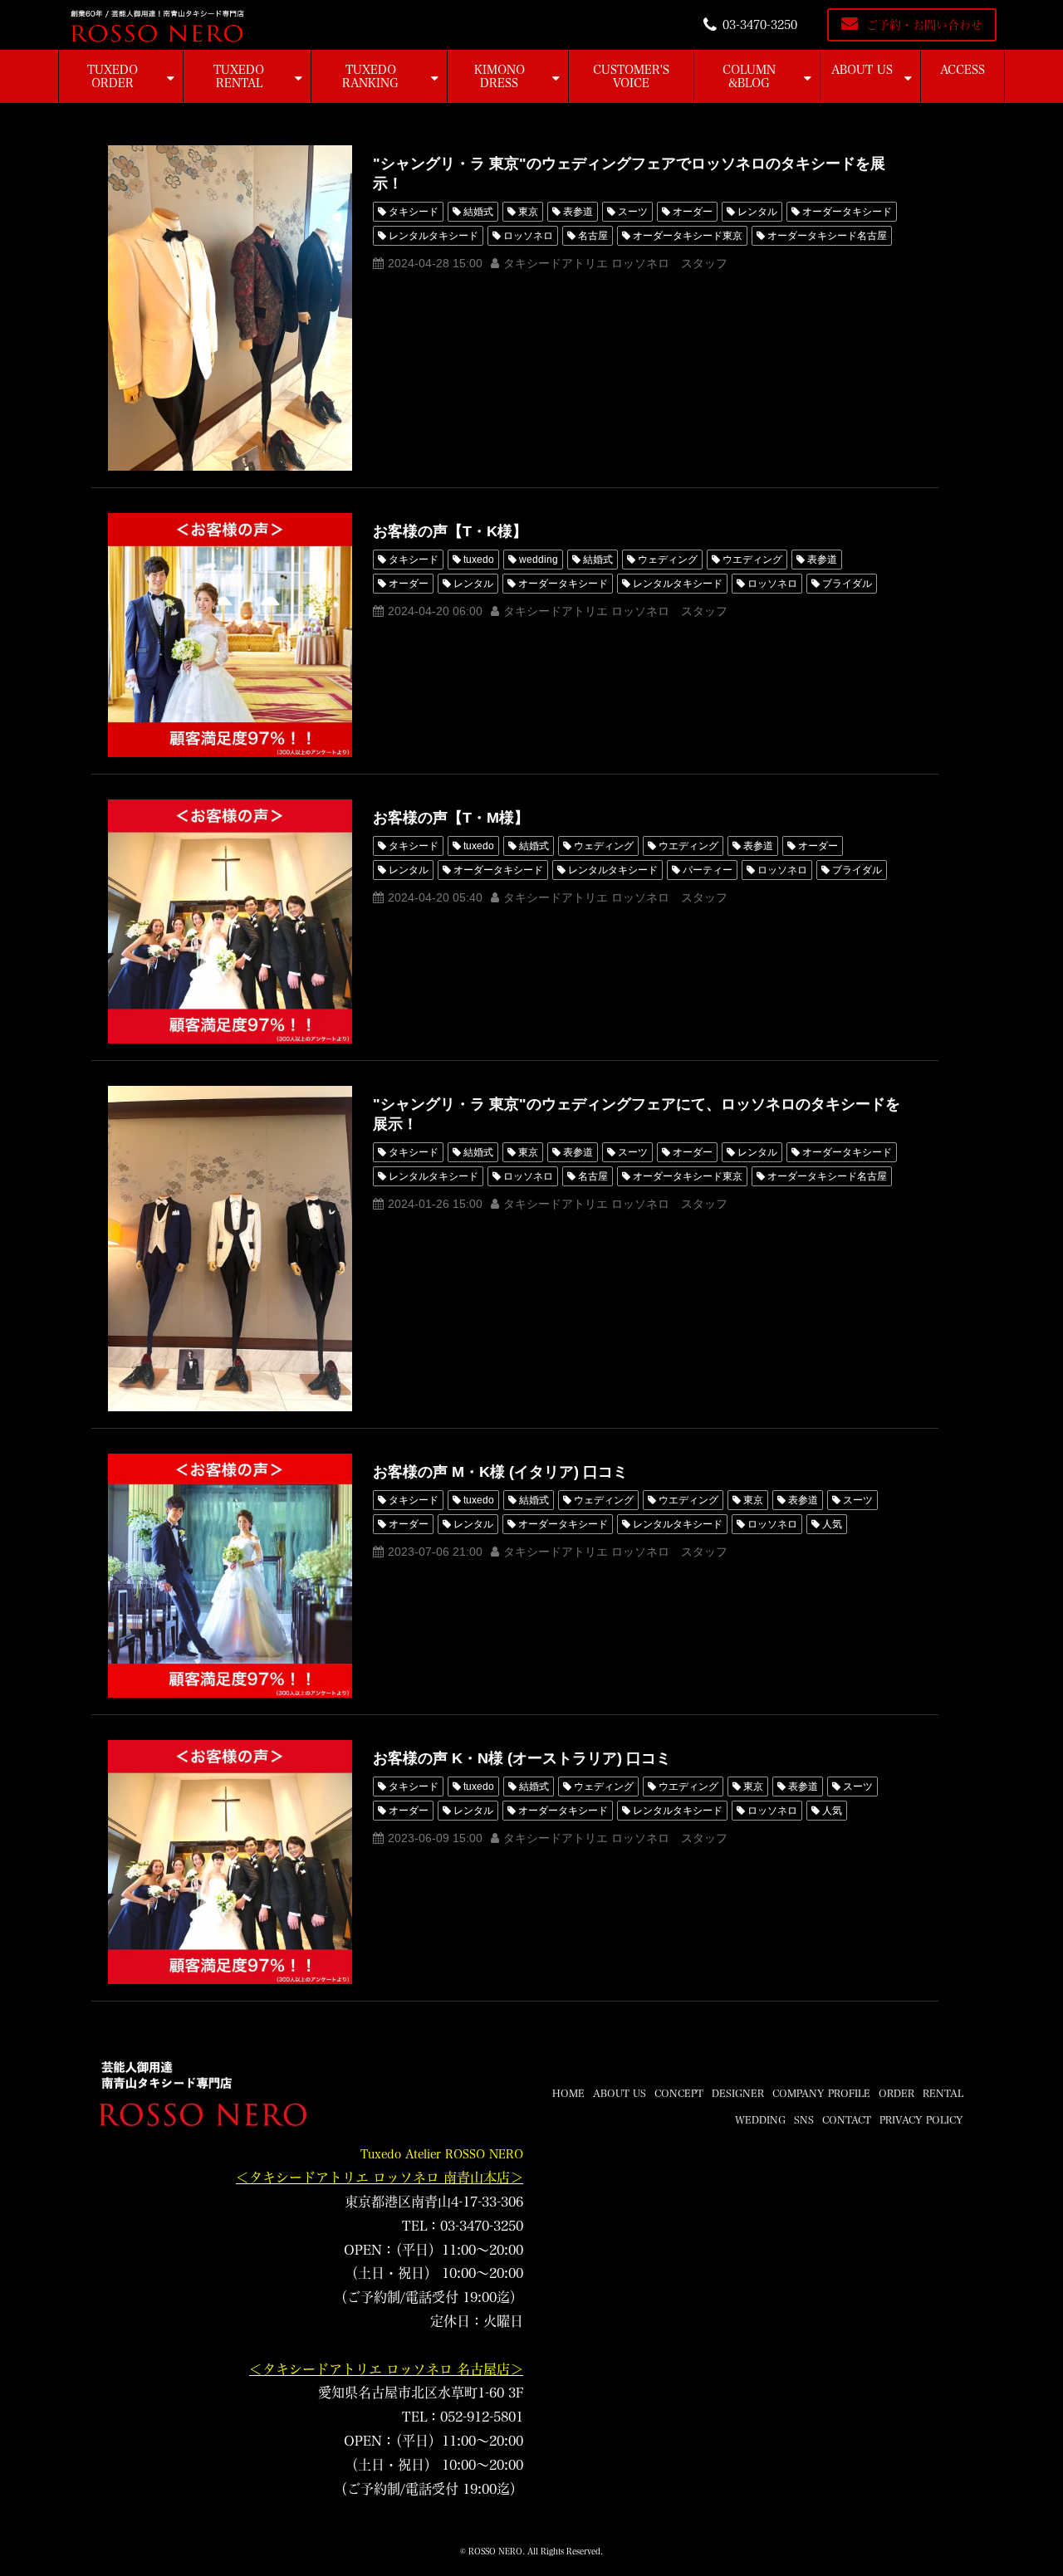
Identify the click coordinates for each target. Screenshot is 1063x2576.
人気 (832, 1524)
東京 (528, 212)
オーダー (693, 212)
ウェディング (668, 560)
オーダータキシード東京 (688, 236)
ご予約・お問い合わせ (924, 25)
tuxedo (479, 560)
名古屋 (593, 236)
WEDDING (760, 2119)
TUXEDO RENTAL (239, 76)
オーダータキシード (847, 212)
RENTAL (943, 2093)
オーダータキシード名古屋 (827, 236)
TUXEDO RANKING (370, 76)
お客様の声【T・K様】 (450, 531)
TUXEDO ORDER (113, 76)
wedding (539, 560)
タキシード (414, 212)
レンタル (757, 212)
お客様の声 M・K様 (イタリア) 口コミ (500, 1472)
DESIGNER (738, 2093)
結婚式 (478, 212)
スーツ (633, 212)
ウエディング (752, 560)
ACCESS (963, 70)
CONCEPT (679, 2093)
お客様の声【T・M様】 (451, 818)
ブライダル (847, 584)
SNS (804, 2119)
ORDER (896, 2093)
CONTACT (847, 2119)
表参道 (578, 212)
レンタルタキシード (434, 236)
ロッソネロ (528, 236)
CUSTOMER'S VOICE (631, 76)
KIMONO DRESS (500, 76)
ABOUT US (862, 70)
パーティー (708, 870)
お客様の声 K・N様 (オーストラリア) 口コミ (522, 1758)
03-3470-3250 (760, 25)
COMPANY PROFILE (821, 2093)
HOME (568, 2093)
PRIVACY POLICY (921, 2119)
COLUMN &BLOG (749, 76)
